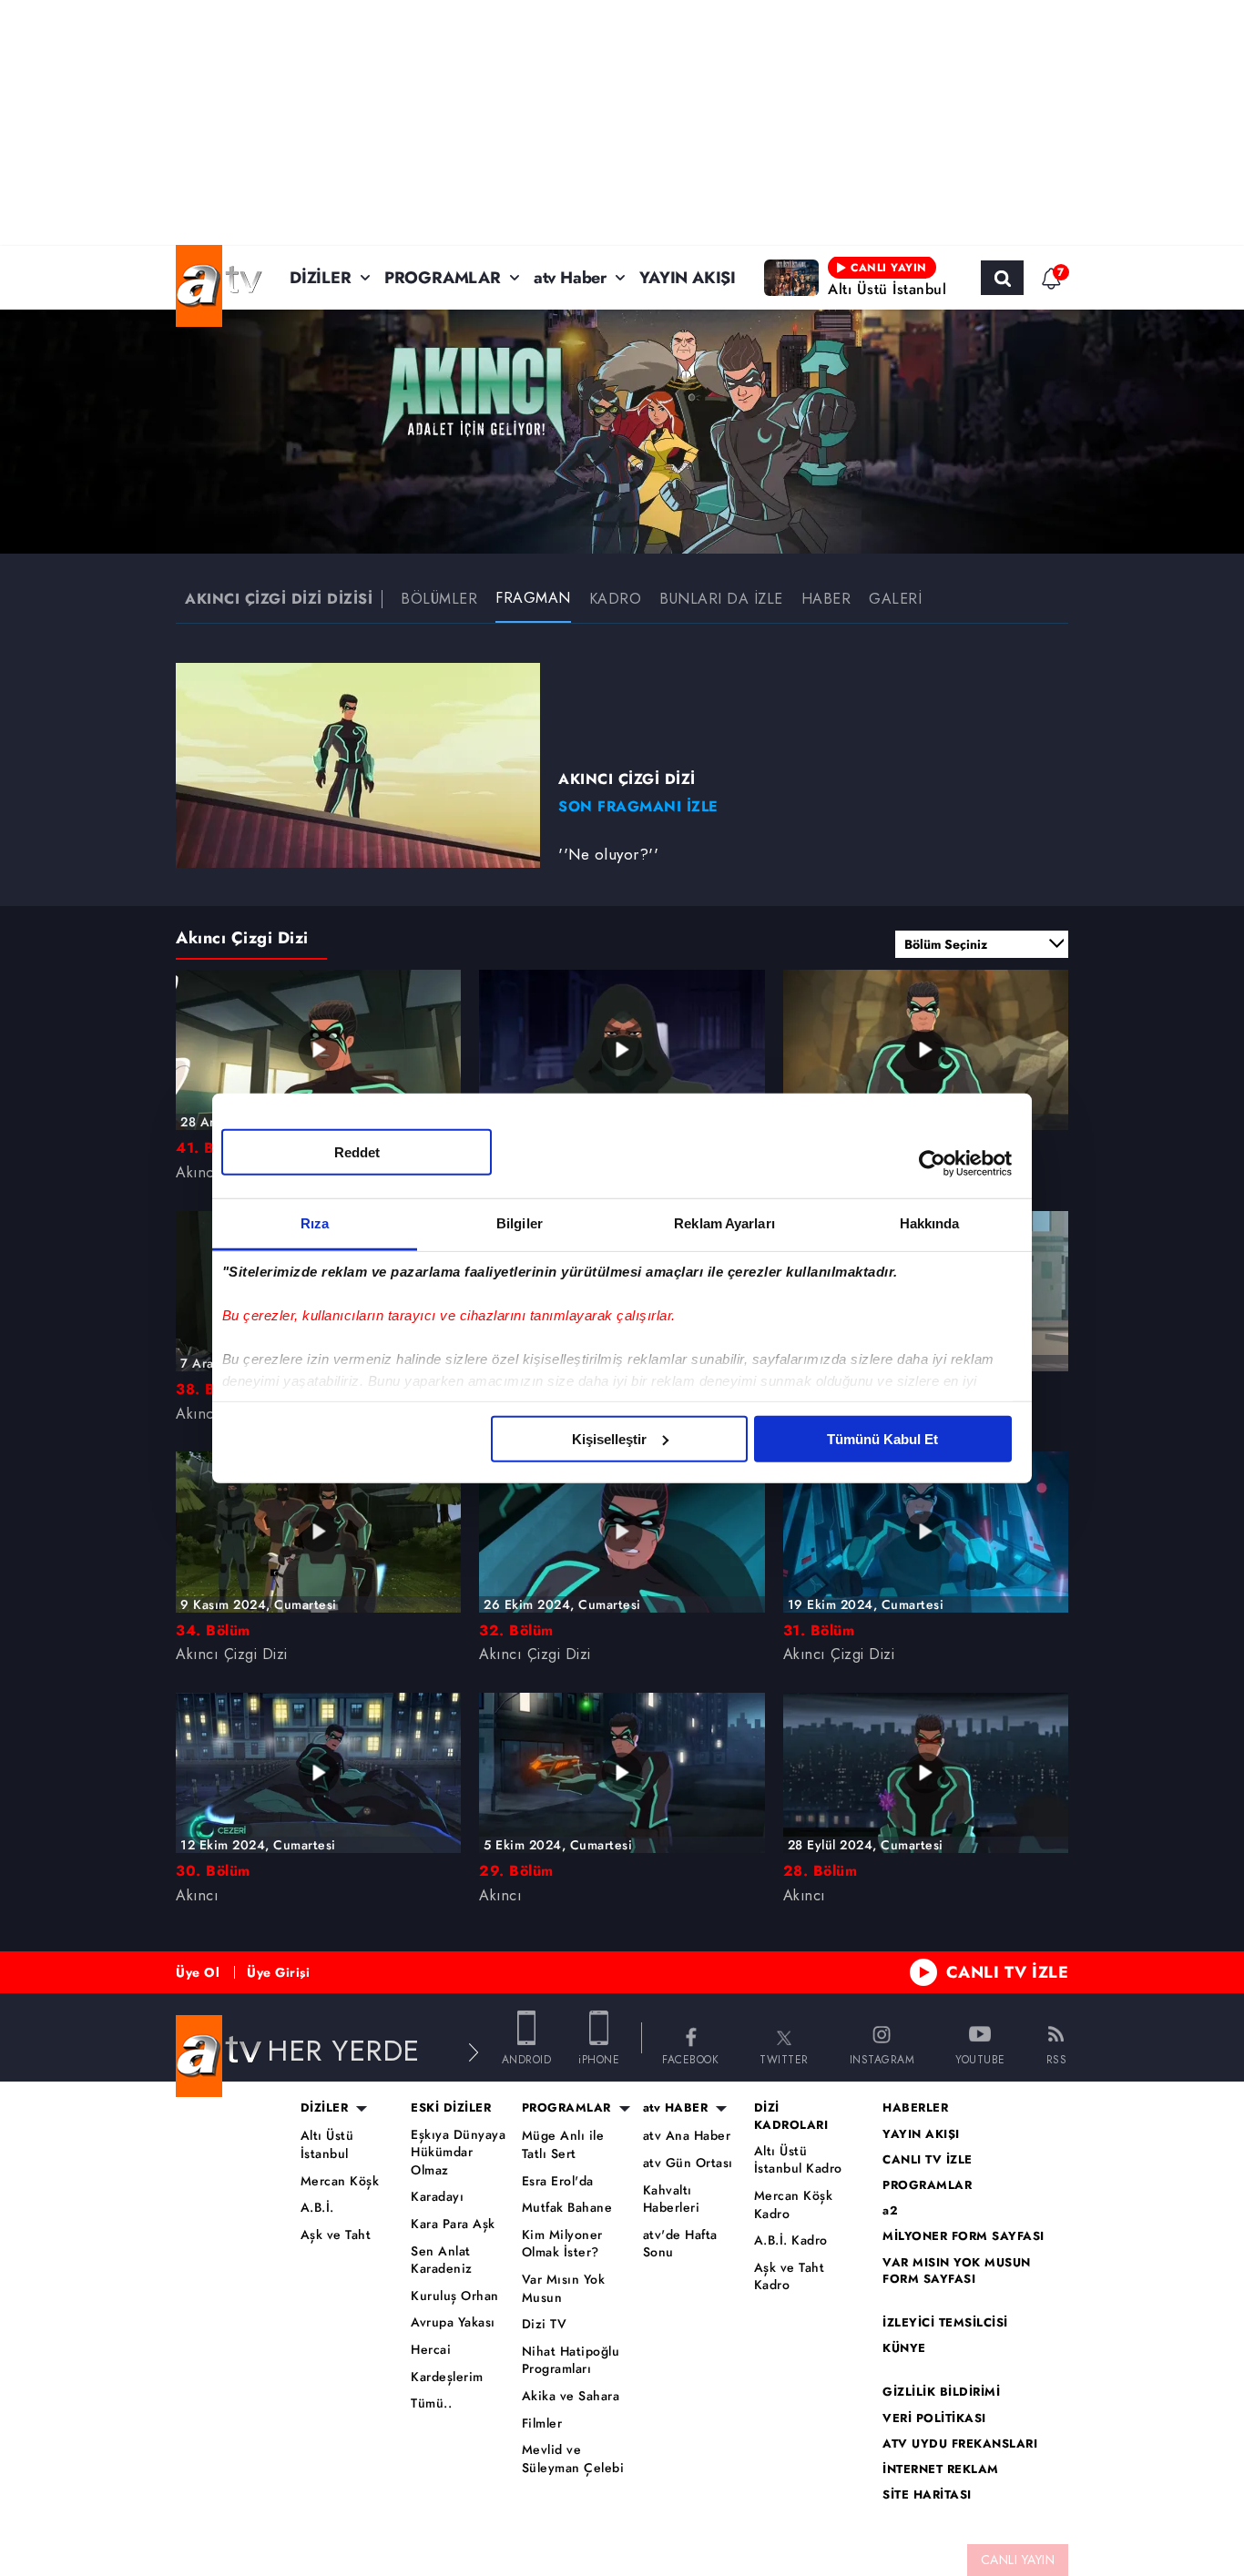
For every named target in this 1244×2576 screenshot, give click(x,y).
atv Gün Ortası (688, 2163)
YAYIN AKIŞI (688, 278)
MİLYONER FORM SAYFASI (964, 2236)
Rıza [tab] (315, 1222)
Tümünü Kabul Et (882, 1438)
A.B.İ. (317, 2208)
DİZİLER (321, 278)
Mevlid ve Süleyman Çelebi (573, 2459)
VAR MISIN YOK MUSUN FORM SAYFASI (957, 2271)
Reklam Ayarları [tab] (724, 1222)
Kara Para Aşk (453, 2224)
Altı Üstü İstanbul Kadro (798, 2160)
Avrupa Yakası (453, 2322)
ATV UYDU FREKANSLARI (960, 2444)
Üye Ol (198, 1972)
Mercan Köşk (340, 2181)
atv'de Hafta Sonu (680, 2244)
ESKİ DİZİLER (451, 2108)
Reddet (357, 1151)
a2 (890, 2211)
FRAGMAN (533, 598)
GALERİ (895, 599)
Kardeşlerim (447, 2377)
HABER (826, 599)
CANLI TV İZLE (1008, 1972)
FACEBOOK (690, 2058)
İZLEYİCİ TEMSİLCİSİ (945, 2323)
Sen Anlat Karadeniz (442, 2260)
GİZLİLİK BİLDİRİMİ (941, 2392)
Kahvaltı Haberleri (672, 2199)
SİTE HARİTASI (927, 2495)
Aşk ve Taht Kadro (790, 2277)
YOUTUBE (980, 2058)
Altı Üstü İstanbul (327, 2145)
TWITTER (784, 2058)
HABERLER (915, 2108)
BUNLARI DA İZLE (721, 599)
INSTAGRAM (882, 2058)
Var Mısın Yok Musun (564, 2289)
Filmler (542, 2423)
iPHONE (599, 2058)
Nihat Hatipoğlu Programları (571, 2361)
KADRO (616, 599)
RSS (1057, 2058)
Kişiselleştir (609, 1438)
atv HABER (676, 2108)
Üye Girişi (278, 1972)
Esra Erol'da (558, 2181)
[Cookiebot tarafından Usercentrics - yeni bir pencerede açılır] (932, 1164)
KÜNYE (904, 2348)
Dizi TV (545, 2324)
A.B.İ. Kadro (791, 2240)
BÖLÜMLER (439, 599)
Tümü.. (431, 2403)
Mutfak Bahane (567, 2208)
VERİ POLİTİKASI (934, 2418)
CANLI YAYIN (1018, 2560)
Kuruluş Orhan (455, 2296)
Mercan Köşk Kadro (794, 2205)
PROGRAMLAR (443, 278)
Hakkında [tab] (930, 1222)
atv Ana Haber (687, 2136)
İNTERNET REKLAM (941, 2469)
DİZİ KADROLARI (791, 2116)
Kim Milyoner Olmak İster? (562, 2244)
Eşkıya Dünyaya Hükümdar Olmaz (458, 2153)
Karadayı (437, 2197)
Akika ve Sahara (571, 2396)
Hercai (431, 2350)
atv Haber (570, 278)
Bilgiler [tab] (520, 1222)
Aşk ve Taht (336, 2235)
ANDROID (527, 2058)
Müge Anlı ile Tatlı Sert (563, 2145)
